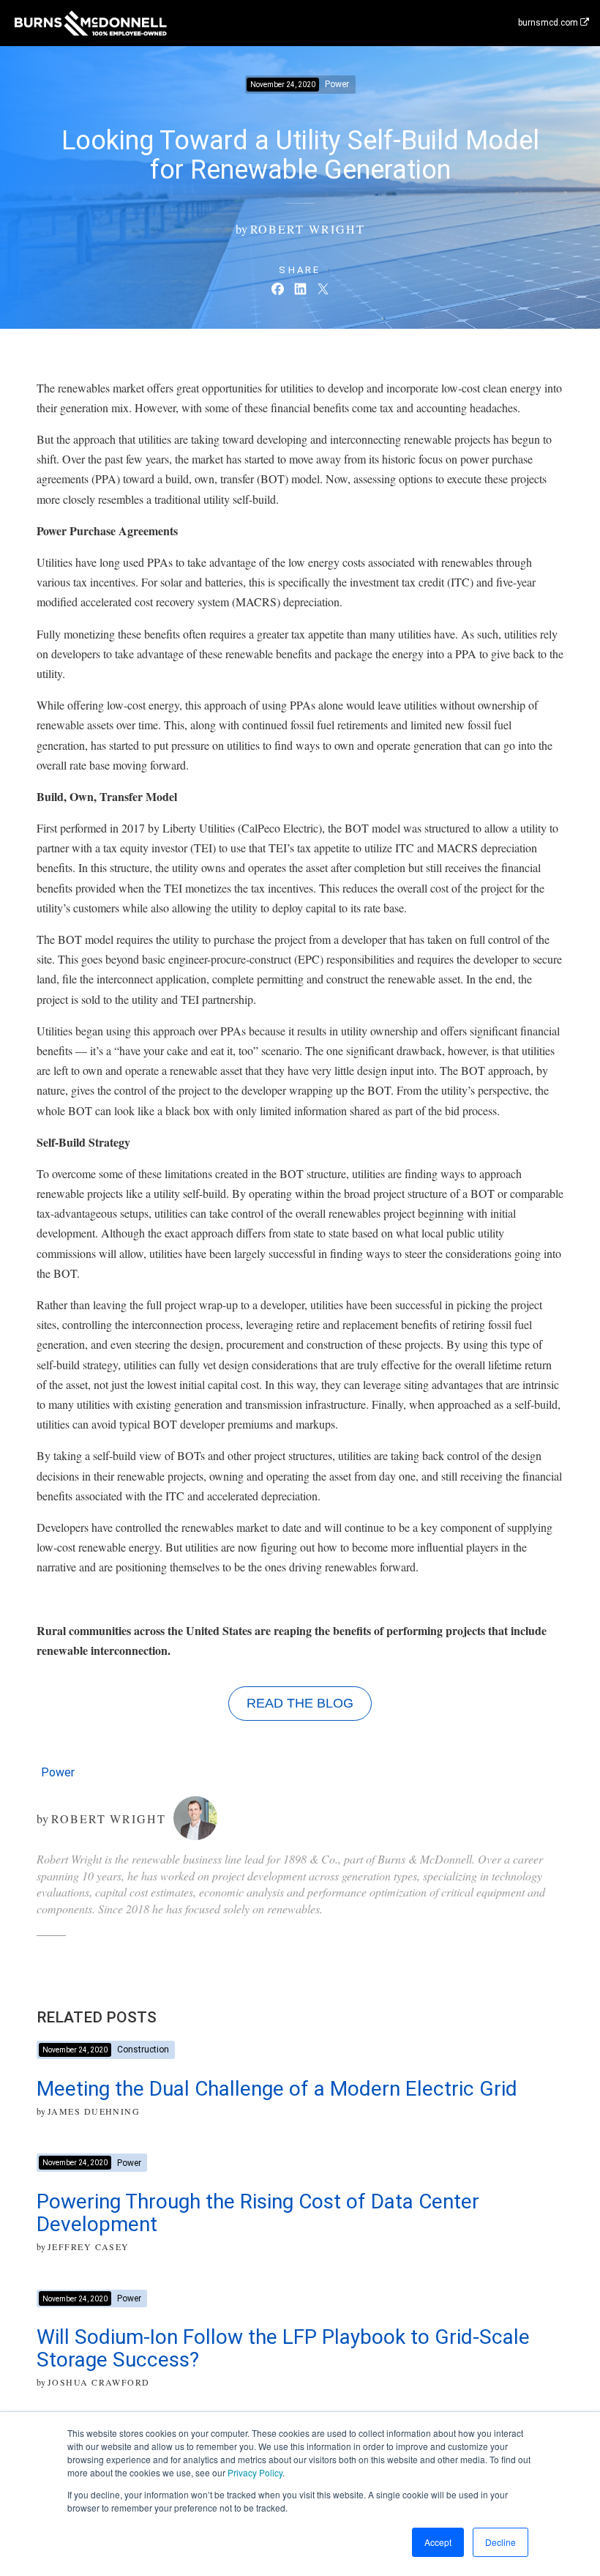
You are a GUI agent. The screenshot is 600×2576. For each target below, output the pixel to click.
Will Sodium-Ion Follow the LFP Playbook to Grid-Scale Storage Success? (283, 2348)
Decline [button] (500, 2542)
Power (58, 1772)
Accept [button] (438, 2542)
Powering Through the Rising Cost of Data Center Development (258, 2213)
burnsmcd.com (549, 23)
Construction (143, 2050)
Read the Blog (300, 1703)
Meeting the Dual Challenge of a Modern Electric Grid (277, 2089)
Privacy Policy (255, 2472)
